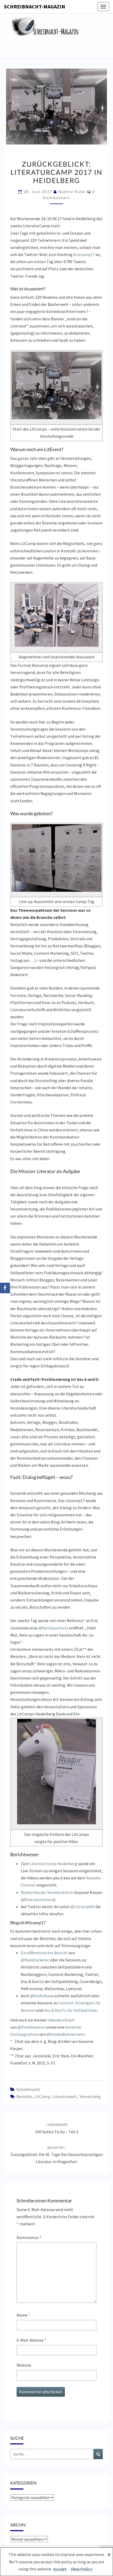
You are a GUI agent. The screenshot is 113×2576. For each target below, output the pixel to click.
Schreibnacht (28, 2089)
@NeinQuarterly (53, 1628)
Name (23, 2315)
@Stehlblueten (31, 2027)
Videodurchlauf (61, 2020)
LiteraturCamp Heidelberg (53, 1864)
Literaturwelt (65, 2096)
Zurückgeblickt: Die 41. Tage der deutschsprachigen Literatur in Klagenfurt (56, 2155)
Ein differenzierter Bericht (44, 1953)
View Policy (81, 2569)
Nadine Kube (72, 192)
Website (24, 2365)
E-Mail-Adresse (31, 2340)
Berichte (24, 2096)
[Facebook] (5, 1288)
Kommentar (29, 2237)
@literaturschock (38, 1899)
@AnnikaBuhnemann (66, 2034)
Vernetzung (90, 2096)
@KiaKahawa (42, 1996)
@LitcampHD (83, 1907)
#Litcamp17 (84, 254)
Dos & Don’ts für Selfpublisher (71, 2010)
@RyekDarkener (35, 1960)
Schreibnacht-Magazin (35, 6)
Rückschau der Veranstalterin (47, 1892)
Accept (60, 2569)
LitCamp (42, 2096)
